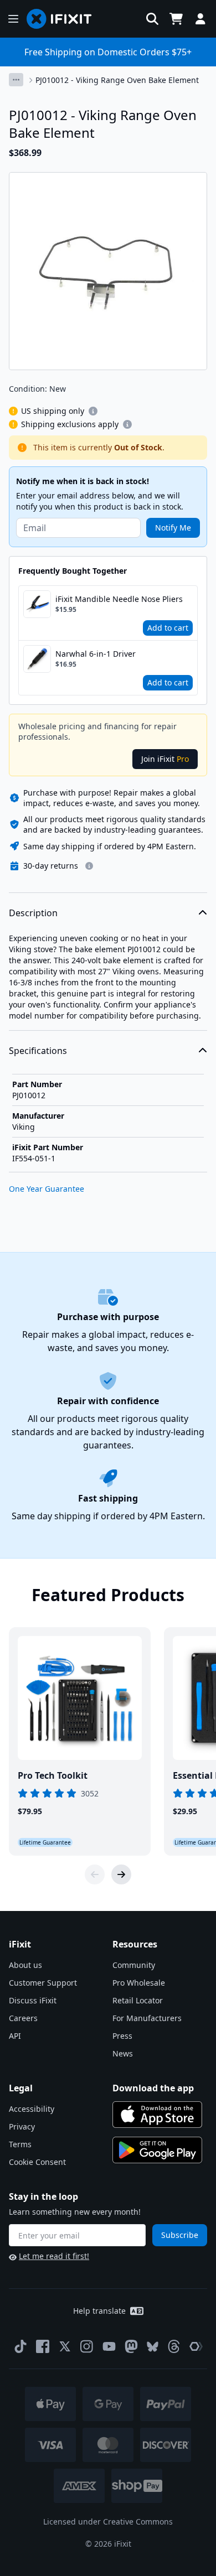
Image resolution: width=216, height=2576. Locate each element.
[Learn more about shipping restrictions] (93, 411)
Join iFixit (165, 759)
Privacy (22, 2126)
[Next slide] (121, 1874)
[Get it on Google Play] (157, 2150)
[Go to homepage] (64, 19)
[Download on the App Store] (157, 2115)
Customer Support (43, 1983)
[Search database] (152, 19)
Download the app (153, 2088)
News (123, 2053)
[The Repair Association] (196, 2346)
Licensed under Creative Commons (108, 2522)
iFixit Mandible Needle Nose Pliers (119, 599)
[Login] (200, 19)
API (15, 2036)
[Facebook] (43, 2346)
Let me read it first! (54, 2256)
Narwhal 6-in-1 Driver (96, 654)
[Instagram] (87, 2346)
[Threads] (174, 2346)
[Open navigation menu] (13, 19)
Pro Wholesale (139, 1983)
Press (122, 2036)
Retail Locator (138, 2000)
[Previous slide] (95, 1874)
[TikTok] (20, 2346)
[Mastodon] (131, 2346)
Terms (20, 2144)
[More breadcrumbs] (16, 80)
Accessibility (32, 2109)
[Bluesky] (153, 2347)
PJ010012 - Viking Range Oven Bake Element (117, 80)
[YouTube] (109, 2346)
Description (33, 913)
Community (134, 1965)
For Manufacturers (147, 2018)
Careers (23, 2018)
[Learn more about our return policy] (89, 866)
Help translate (99, 2311)
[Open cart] (176, 19)
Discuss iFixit (33, 2000)
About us (25, 1965)
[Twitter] (65, 2346)
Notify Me (173, 528)
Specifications (38, 1051)
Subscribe (180, 2235)
